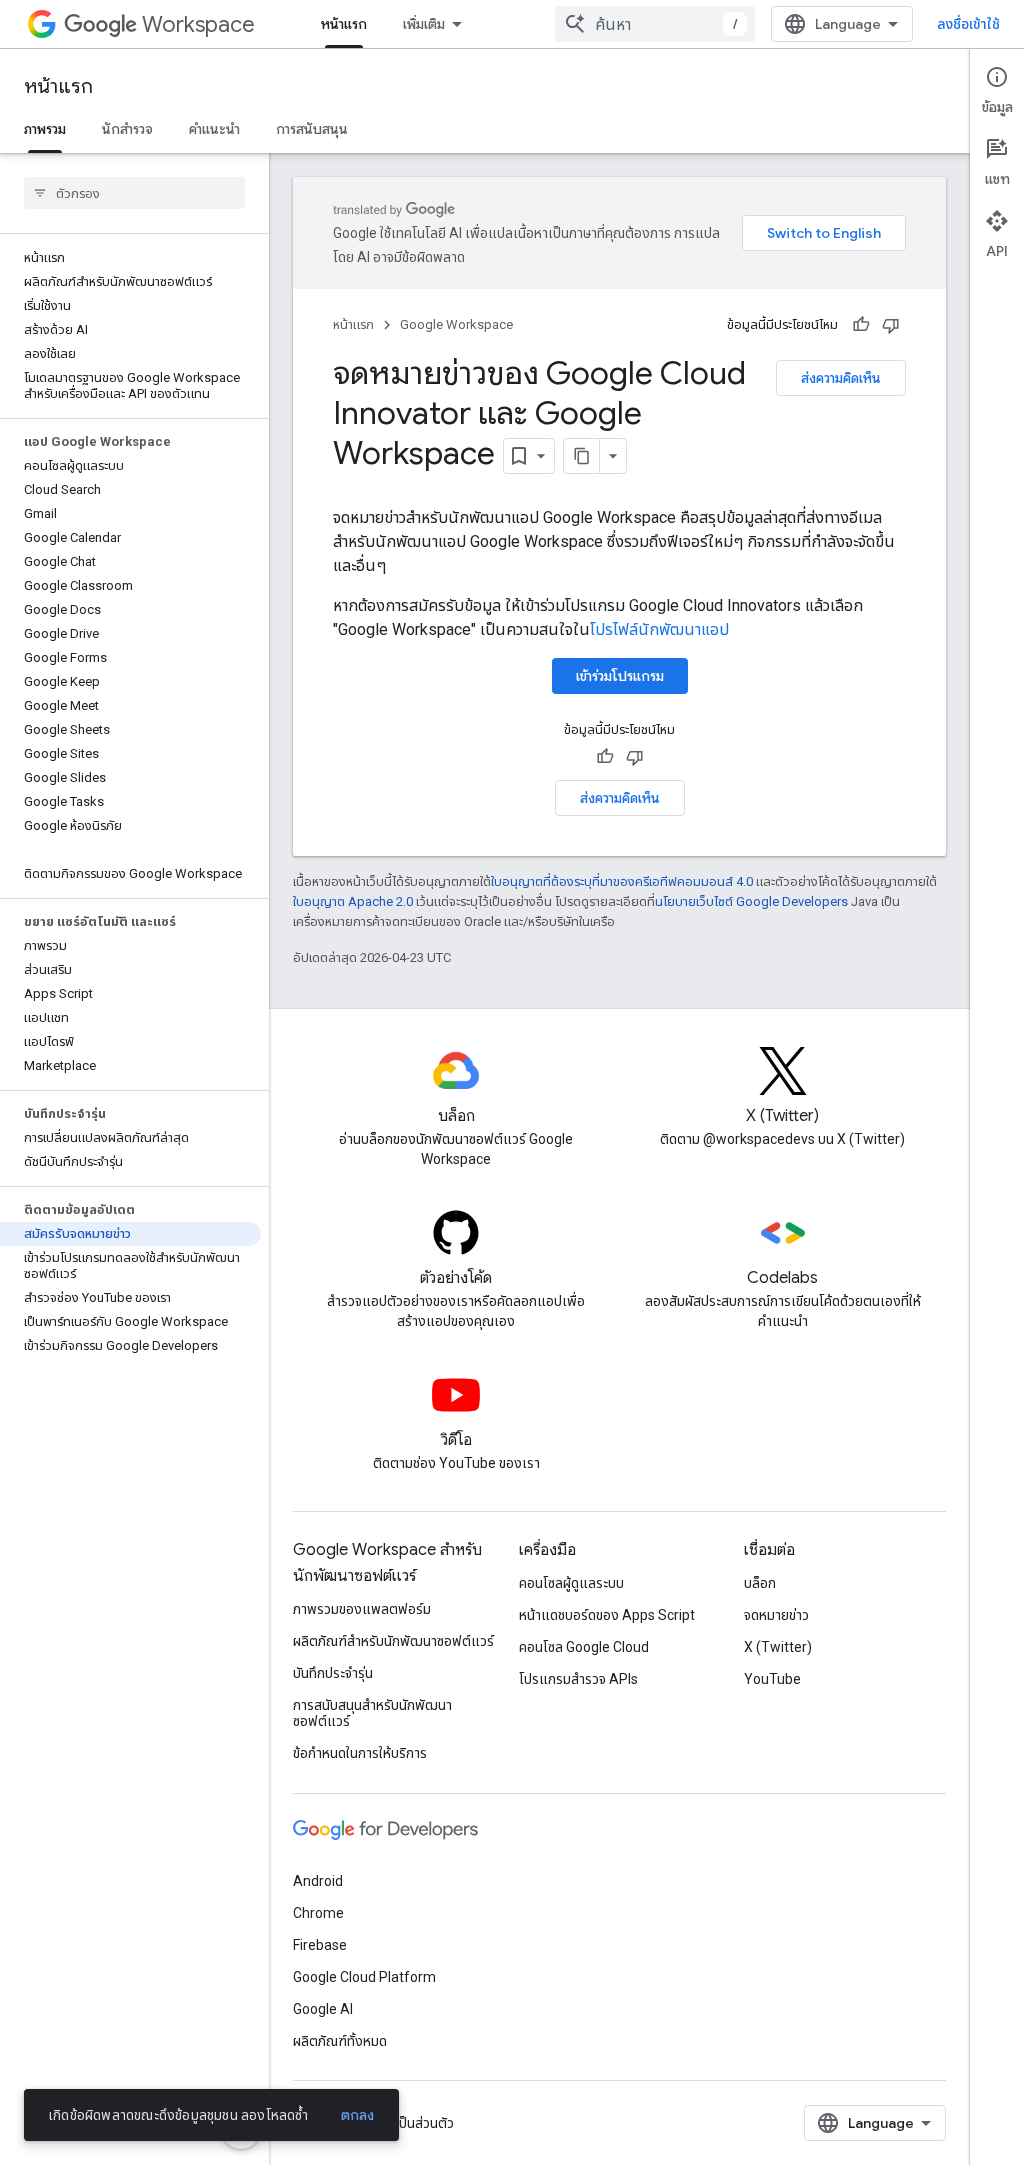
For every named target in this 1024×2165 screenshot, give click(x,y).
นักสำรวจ (127, 129)
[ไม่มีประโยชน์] (891, 325)
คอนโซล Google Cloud (584, 1647)
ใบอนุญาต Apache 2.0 (353, 901)
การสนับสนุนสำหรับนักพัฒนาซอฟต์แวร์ (372, 1713)
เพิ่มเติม (424, 24)
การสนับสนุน (312, 129)
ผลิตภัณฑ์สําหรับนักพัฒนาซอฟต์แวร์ (393, 1641)
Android (318, 1881)
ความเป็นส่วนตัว (409, 2123)
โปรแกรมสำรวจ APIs (578, 1679)
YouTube (772, 1679)
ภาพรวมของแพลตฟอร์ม (362, 1609)
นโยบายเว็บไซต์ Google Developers (751, 901)
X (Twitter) (778, 1647)
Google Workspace (456, 324)
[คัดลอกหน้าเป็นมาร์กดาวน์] (582, 456)
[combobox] (655, 24)
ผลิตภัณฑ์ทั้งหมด (340, 2041)
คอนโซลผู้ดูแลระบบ (571, 1583)
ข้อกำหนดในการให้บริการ (360, 1753)
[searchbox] (134, 193)
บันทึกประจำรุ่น (333, 1673)
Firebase (320, 1945)
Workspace (198, 24)
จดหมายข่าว (776, 1615)
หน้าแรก (344, 24)
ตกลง (358, 2115)
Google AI (323, 2009)
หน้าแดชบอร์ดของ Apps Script (607, 1615)
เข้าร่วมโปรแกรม (620, 676)
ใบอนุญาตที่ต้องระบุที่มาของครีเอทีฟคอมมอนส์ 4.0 (622, 881)
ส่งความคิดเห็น (841, 378)
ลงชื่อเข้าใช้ (968, 24)
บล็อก (760, 1583)
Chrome (318, 1913)
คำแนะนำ (214, 129)
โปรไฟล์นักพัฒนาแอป (659, 629)
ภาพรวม (45, 129)
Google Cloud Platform (364, 1977)
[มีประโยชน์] (861, 325)
